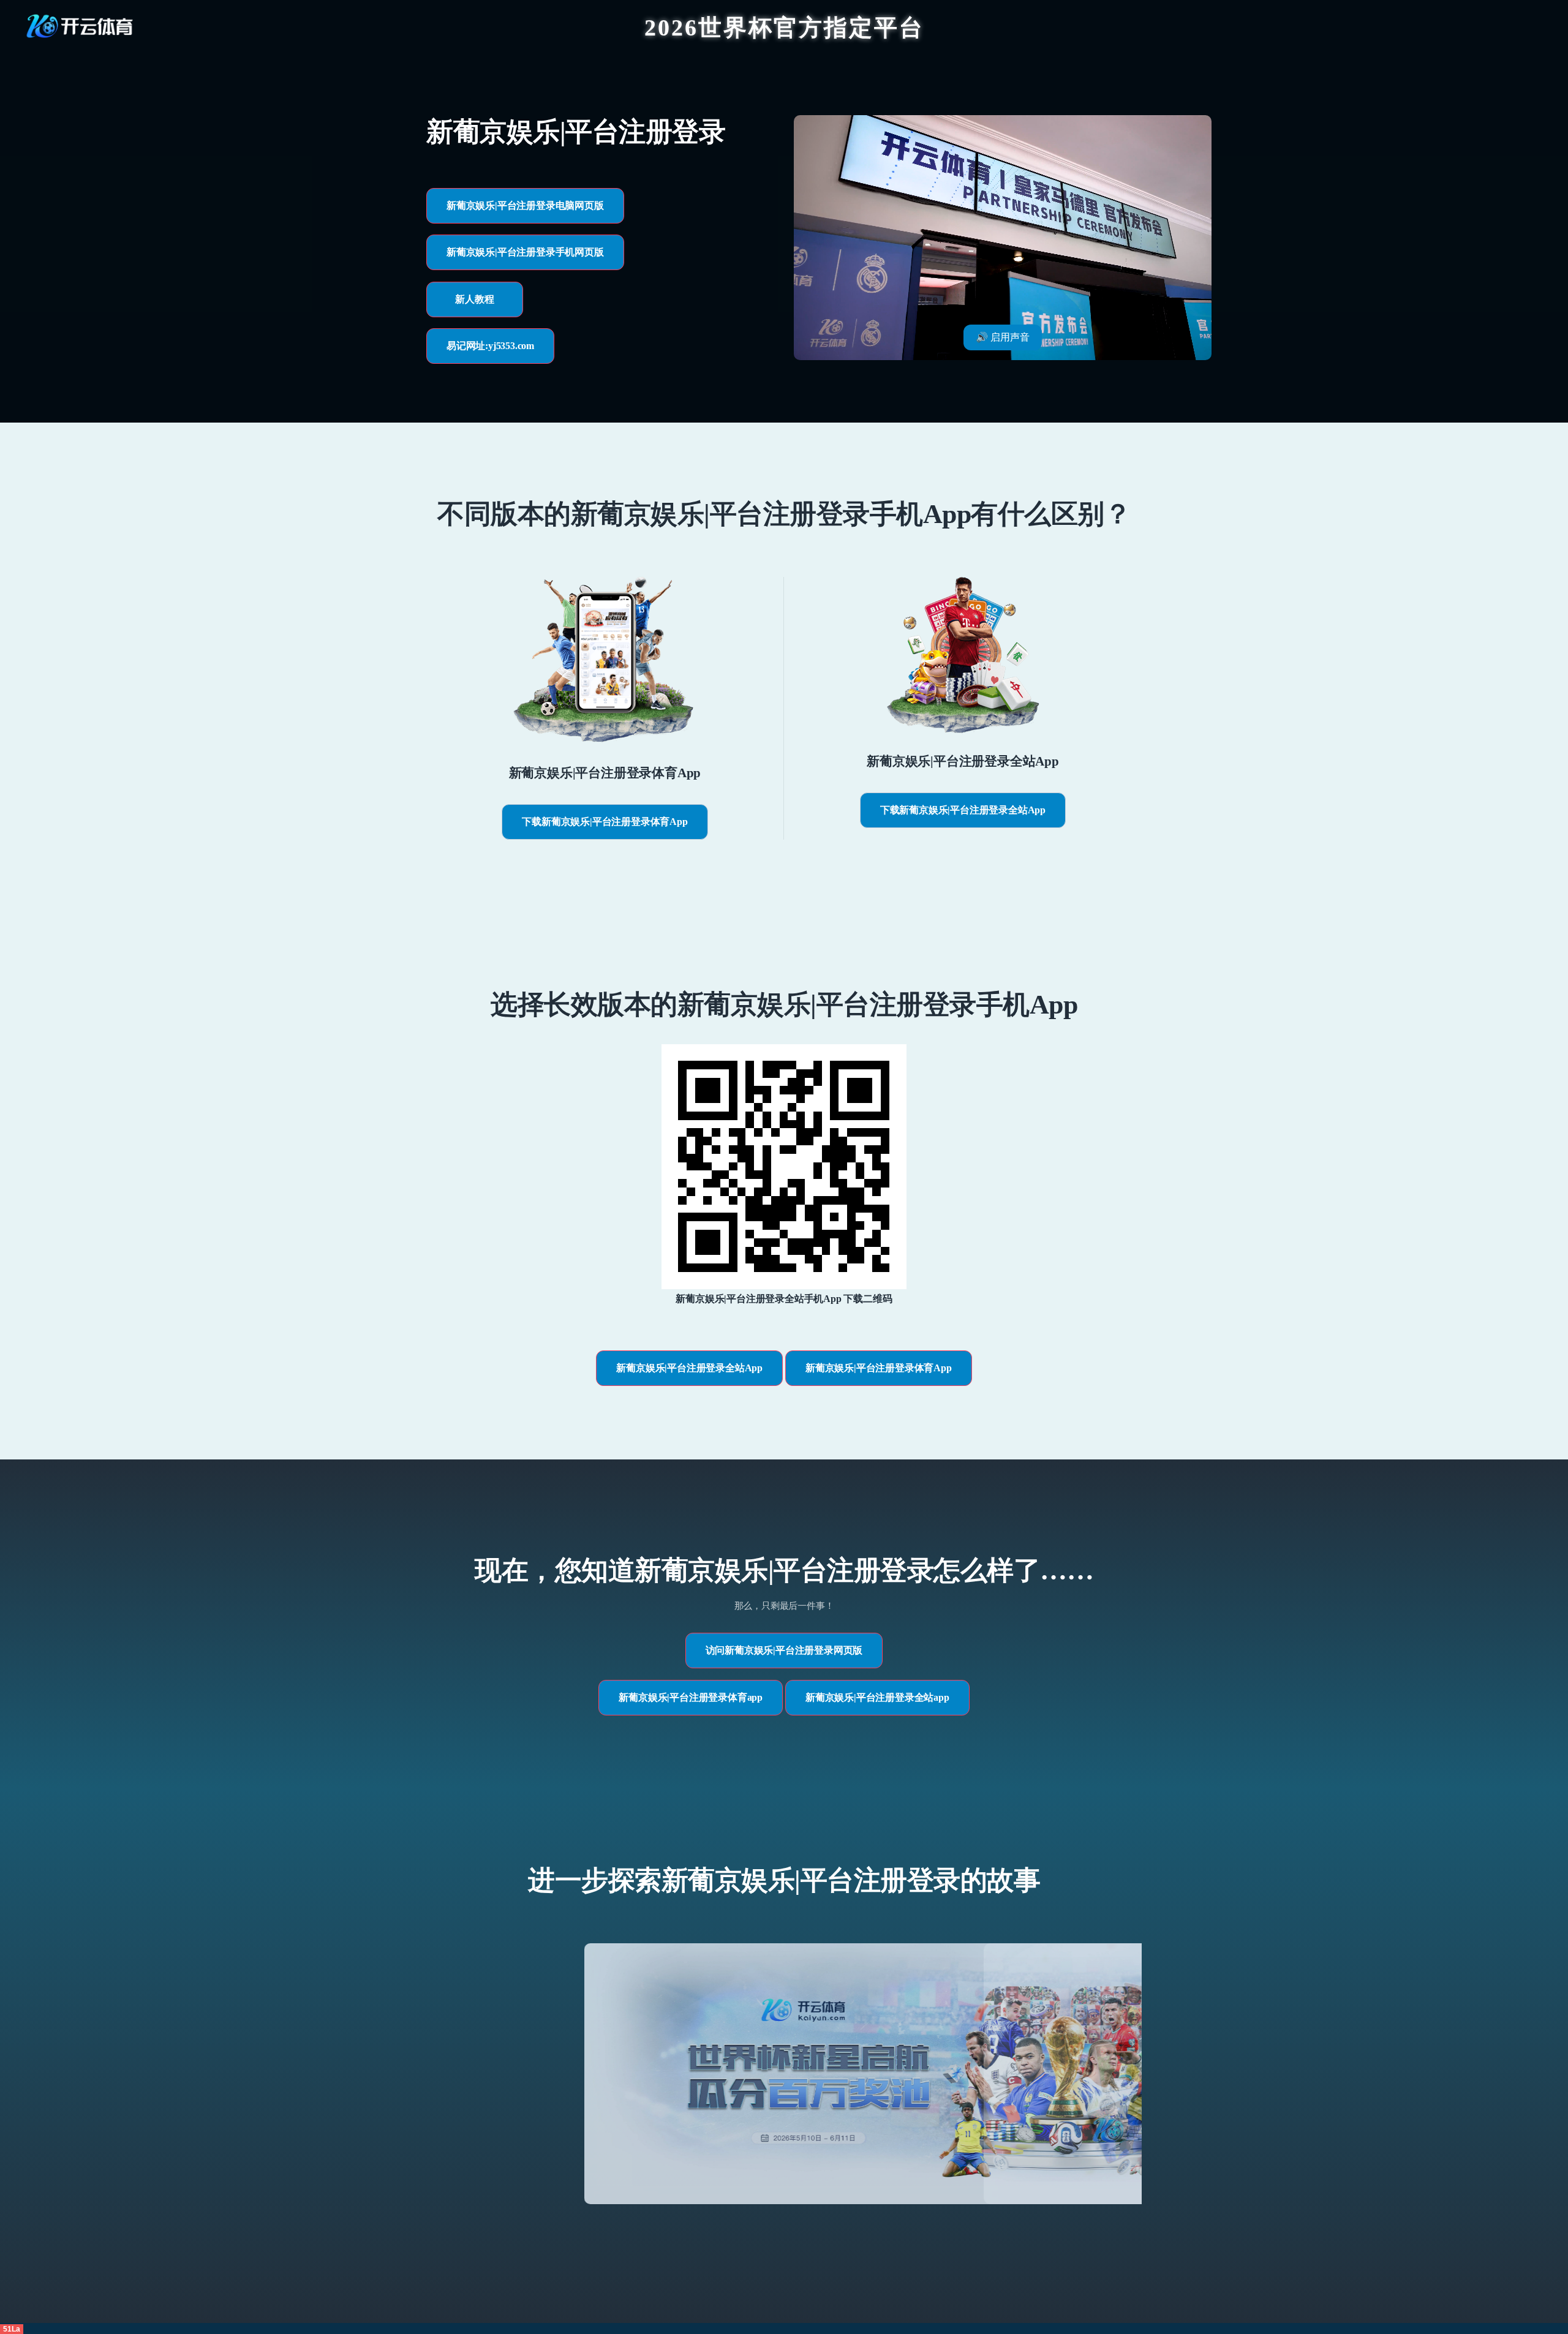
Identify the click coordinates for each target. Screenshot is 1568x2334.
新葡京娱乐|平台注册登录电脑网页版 (525, 205)
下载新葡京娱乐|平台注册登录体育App (605, 822)
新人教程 (474, 299)
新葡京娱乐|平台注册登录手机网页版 (525, 252)
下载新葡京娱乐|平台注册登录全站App (963, 810)
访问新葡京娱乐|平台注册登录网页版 (784, 1650)
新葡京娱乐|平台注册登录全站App (689, 1368)
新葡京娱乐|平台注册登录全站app (877, 1697)
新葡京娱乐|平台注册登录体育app (691, 1697)
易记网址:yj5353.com (490, 346)
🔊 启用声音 (1003, 337)
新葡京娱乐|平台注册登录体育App (879, 1368)
